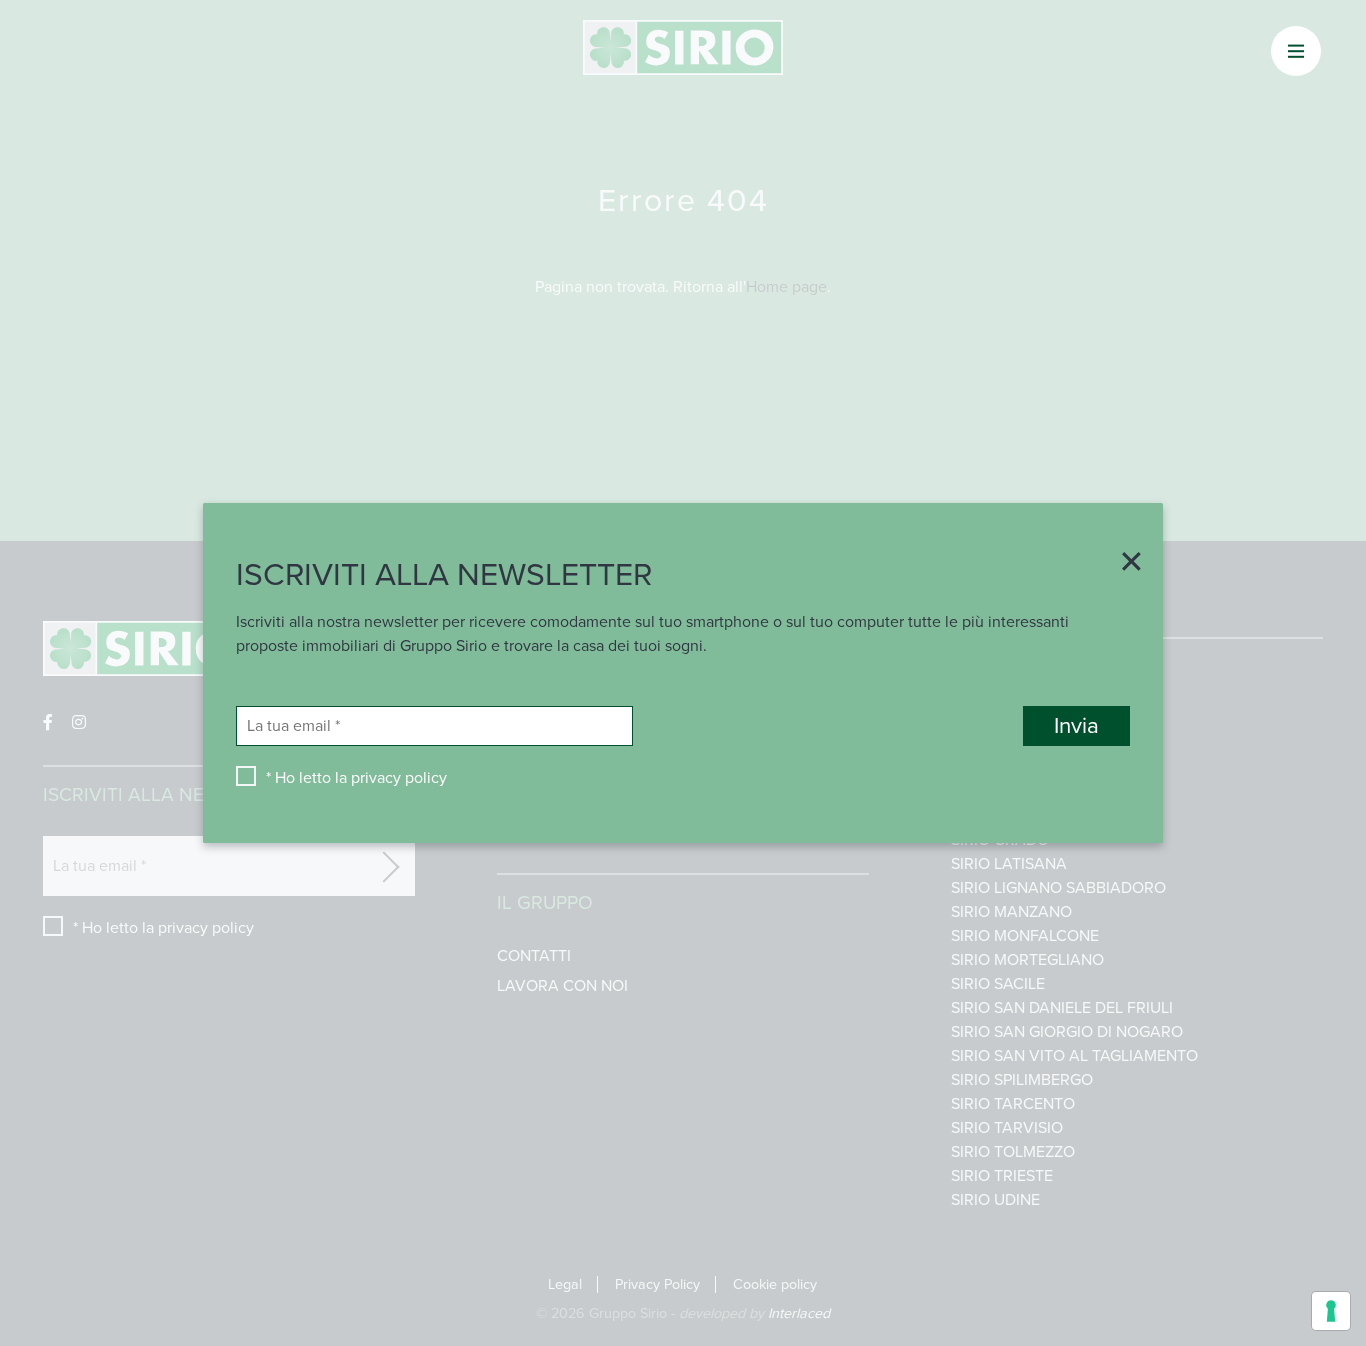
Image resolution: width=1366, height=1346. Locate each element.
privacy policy (399, 778)
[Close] (1124, 564)
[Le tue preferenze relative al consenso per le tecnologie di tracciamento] (1331, 1311)
